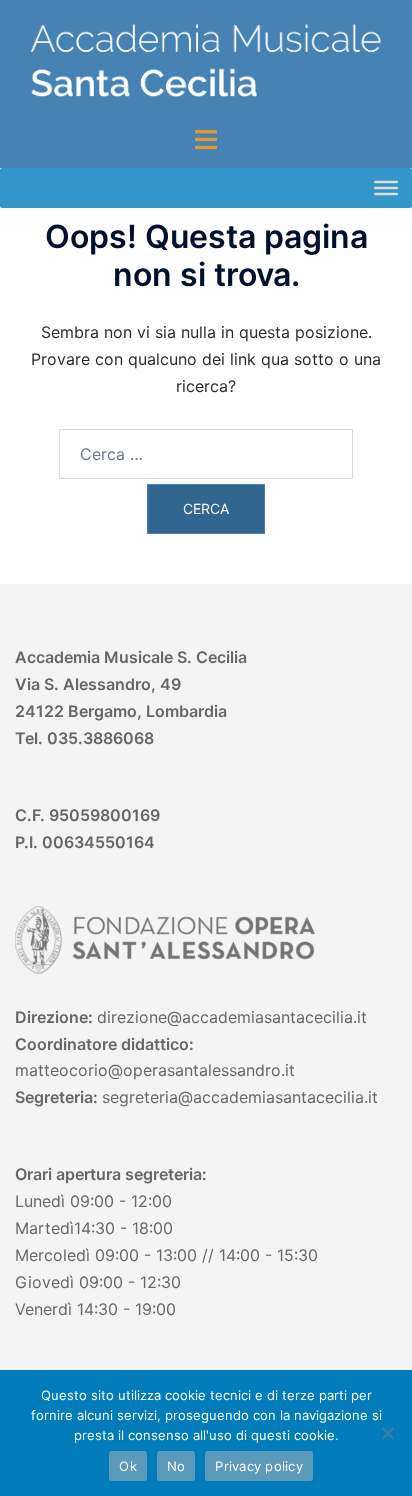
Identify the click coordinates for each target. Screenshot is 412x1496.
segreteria (140, 1097)
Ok (128, 1466)
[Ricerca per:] (206, 454)
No (176, 1466)
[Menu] (386, 188)
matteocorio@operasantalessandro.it (155, 1070)
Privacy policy (259, 1466)
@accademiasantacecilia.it (278, 1097)
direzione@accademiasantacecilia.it (232, 1017)
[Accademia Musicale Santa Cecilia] (206, 61)
